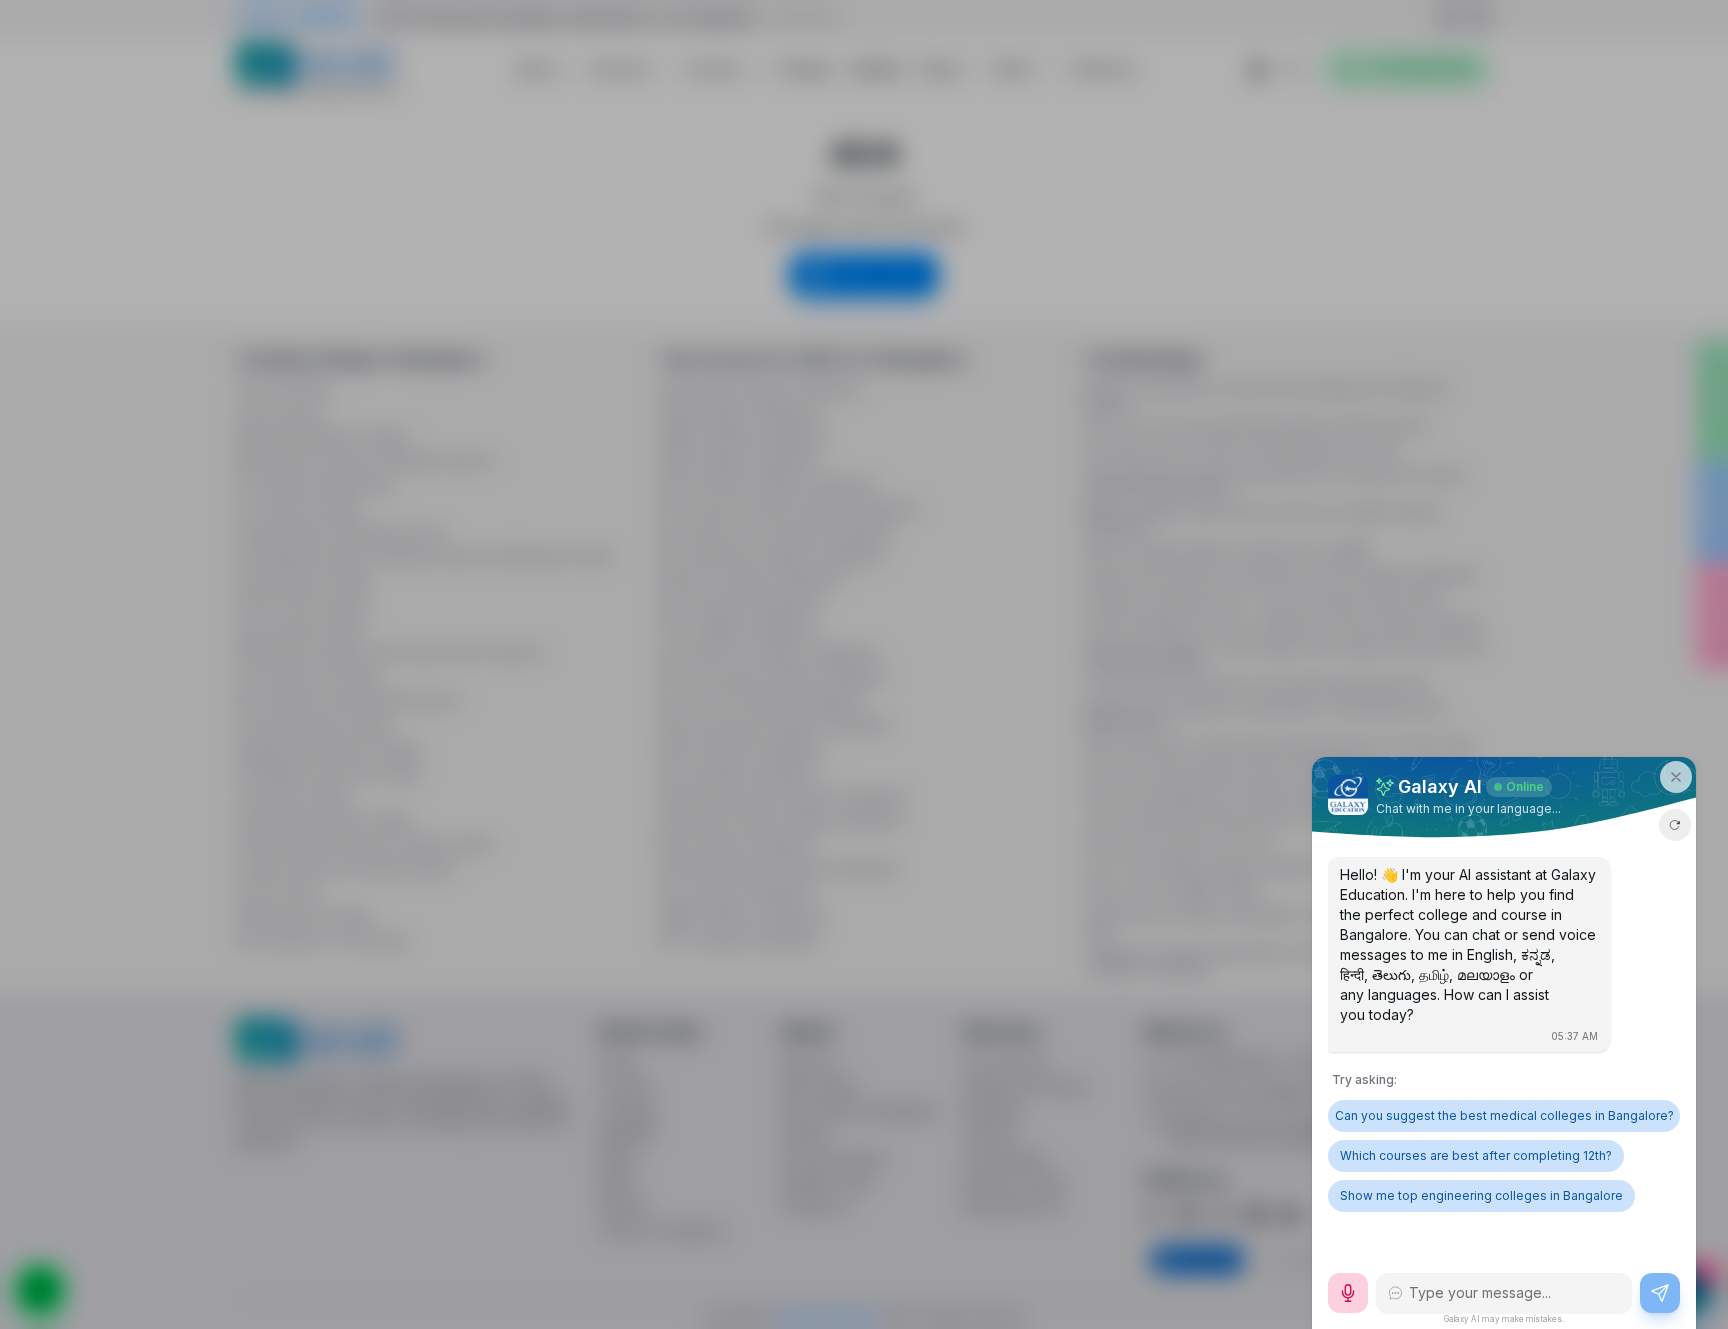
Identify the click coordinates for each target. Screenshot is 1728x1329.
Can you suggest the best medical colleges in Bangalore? (1504, 1115)
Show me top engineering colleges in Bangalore (1481, 1195)
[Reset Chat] (1675, 825)
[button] (1676, 777)
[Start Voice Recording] (1348, 1293)
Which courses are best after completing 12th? (1476, 1155)
